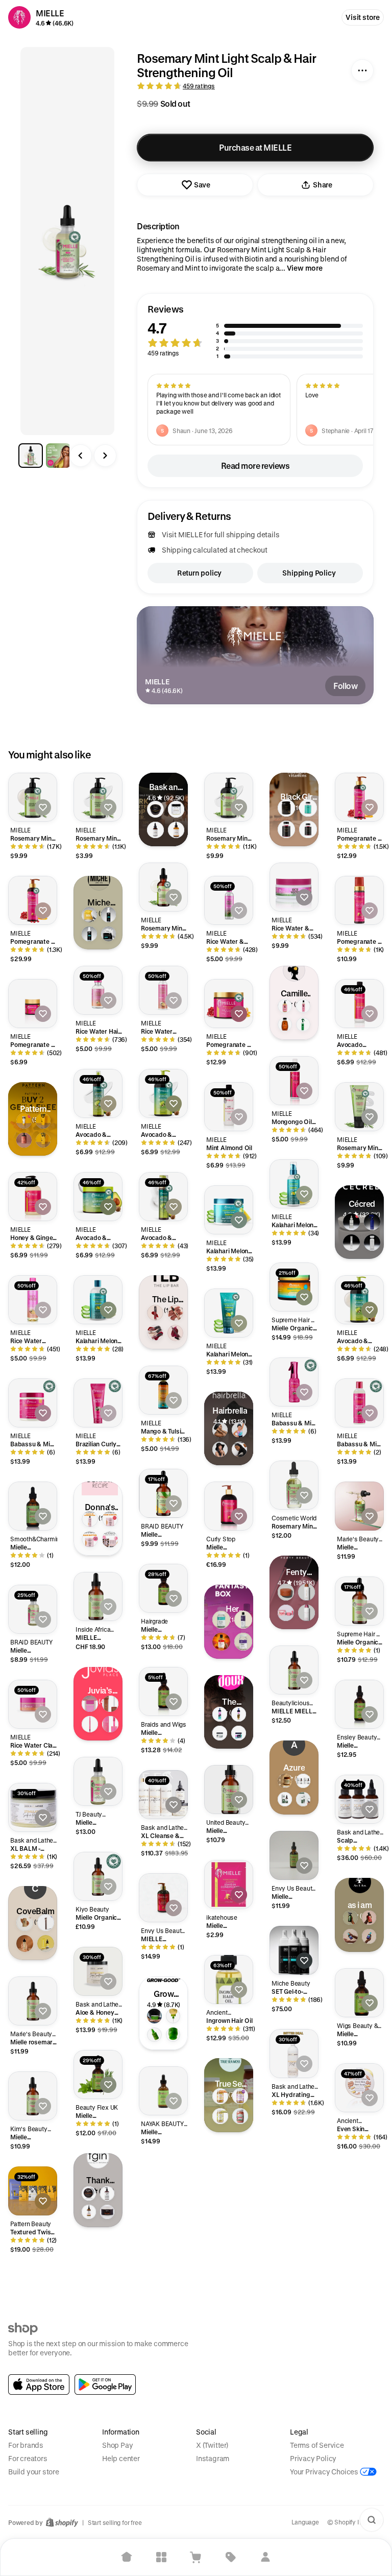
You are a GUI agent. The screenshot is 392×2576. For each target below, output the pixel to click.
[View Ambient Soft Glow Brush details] (46, 1923)
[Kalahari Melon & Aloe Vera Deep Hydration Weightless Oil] (294, 1184)
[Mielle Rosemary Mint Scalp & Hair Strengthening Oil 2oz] (98, 2074)
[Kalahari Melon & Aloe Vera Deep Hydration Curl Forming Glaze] (229, 1313)
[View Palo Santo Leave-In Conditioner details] (24, 1140)
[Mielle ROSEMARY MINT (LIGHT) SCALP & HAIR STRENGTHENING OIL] (359, 1506)
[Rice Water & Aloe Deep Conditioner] (294, 887)
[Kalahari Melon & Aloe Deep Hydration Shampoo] (98, 1300)
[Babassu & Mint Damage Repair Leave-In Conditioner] (294, 1382)
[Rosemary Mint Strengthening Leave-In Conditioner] (98, 797)
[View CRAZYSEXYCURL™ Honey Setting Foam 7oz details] (239, 1714)
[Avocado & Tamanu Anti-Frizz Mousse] (163, 1197)
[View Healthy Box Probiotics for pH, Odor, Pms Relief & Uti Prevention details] (243, 1642)
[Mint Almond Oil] (229, 1107)
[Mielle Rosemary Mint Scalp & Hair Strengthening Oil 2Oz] (163, 2091)
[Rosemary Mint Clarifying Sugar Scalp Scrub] (359, 1107)
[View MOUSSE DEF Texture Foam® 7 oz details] (220, 1714)
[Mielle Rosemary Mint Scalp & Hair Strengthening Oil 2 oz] (359, 1993)
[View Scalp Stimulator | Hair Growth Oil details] (155, 830)
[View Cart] (196, 2557)
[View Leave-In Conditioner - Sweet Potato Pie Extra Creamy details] (90, 1519)
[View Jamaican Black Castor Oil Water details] (369, 1918)
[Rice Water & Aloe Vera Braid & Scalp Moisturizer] (229, 900)
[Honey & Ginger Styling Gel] (33, 1197)
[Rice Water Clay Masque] (33, 1704)
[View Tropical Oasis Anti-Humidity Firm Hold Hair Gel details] (89, 915)
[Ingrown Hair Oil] (229, 1979)
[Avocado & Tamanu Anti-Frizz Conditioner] (163, 1093)
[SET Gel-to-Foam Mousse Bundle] (294, 1950)
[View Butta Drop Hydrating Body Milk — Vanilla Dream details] (306, 1613)
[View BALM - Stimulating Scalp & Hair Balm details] (176, 809)
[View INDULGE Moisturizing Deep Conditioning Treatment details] (109, 934)
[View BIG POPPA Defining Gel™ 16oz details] (239, 1733)
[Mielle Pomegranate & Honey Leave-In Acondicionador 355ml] (229, 1506)
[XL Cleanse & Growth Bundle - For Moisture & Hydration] (163, 1795)
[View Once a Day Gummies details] (286, 829)
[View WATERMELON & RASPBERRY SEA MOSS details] (240, 2116)
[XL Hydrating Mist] (294, 2054)
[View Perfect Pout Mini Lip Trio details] (155, 1333)
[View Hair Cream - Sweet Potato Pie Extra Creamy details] (110, 1519)
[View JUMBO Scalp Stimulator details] (176, 830)
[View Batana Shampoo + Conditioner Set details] (303, 1781)
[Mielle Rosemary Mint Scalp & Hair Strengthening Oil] (33, 1506)
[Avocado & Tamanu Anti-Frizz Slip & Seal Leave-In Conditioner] (98, 1093)
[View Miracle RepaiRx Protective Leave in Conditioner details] (107, 2193)
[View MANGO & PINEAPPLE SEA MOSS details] (220, 2096)
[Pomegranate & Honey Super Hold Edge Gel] (33, 1004)
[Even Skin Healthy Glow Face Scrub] (359, 2088)
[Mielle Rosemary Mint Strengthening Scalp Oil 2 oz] (229, 1790)
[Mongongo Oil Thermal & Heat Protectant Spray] (294, 1081)
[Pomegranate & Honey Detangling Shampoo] (359, 797)
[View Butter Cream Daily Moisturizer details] (89, 2193)
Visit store (363, 17)
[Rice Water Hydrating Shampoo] (33, 1300)
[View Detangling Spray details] (372, 1222)
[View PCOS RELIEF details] (308, 808)
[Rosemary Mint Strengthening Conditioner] (229, 797)
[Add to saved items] (43, 807)
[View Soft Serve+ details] (173, 2035)
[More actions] (362, 70)
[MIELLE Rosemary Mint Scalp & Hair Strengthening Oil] (98, 1596)
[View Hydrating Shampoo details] (372, 1243)
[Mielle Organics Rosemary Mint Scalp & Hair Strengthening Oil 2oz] (98, 1876)
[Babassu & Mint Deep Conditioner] (33, 1403)
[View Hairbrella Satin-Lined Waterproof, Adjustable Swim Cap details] (220, 1430)
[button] (255, 332)
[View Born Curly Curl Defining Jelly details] (369, 1936)
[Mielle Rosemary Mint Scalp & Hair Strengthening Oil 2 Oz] (163, 1493)
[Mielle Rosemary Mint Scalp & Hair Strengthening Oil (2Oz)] (163, 1691)
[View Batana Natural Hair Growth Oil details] (285, 1781)
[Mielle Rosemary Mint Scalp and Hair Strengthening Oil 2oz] (33, 2096)
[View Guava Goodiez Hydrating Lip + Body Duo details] (286, 1613)
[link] (39, 2384)
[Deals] (231, 2557)
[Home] (127, 2557)
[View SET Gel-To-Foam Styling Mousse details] (109, 915)
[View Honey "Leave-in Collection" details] (285, 1024)
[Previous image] (81, 456)
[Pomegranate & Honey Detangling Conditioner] (33, 900)
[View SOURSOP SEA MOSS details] (220, 2116)
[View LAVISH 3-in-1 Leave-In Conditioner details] (89, 934)
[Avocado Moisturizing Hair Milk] (359, 1004)
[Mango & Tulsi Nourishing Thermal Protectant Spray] (163, 1390)
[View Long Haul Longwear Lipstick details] (176, 1313)
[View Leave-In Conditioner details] (43, 1121)
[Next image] (105, 456)
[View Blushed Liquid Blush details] (110, 1724)
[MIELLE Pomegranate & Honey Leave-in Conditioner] (163, 1898)
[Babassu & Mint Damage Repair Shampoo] (359, 1403)
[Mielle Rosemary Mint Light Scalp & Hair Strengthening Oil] (33, 1609)
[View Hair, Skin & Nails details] (308, 829)
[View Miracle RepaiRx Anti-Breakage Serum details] (89, 2212)
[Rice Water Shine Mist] (163, 990)
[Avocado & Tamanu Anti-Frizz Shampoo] (359, 1300)
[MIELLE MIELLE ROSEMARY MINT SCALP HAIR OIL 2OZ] (294, 1670)
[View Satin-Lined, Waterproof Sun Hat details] (220, 1449)
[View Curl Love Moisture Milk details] (303, 1006)
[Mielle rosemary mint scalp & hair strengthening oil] (33, 2001)
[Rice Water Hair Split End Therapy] (98, 990)
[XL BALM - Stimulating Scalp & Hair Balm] (33, 1807)
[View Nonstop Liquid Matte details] (155, 1313)
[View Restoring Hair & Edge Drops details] (351, 1222)
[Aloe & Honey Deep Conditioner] (98, 1971)
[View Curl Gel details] (43, 1140)
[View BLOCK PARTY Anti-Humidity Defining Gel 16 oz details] (220, 1733)
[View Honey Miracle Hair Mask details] (107, 2212)
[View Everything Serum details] (154, 2035)
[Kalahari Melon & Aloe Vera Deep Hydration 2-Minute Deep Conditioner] (229, 1210)
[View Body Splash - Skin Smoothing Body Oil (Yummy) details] (221, 1642)
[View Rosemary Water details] (350, 1918)
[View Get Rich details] (154, 2016)
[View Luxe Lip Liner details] (90, 1724)
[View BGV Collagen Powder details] (286, 808)
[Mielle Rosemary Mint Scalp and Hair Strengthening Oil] (294, 1855)
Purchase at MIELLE (255, 147)
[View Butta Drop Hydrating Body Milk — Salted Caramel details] (306, 1592)
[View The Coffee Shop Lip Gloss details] (110, 1704)
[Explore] (161, 2557)
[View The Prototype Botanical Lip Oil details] (176, 1333)
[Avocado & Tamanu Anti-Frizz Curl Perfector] (98, 1197)
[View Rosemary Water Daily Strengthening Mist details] (303, 1024)
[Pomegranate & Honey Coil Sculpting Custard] (229, 1004)
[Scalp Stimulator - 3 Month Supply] (359, 1799)
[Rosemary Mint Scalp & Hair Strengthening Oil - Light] (294, 1485)
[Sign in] (265, 2557)
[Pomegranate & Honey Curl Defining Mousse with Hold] (359, 900)
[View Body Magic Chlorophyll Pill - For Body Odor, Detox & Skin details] (221, 1620)
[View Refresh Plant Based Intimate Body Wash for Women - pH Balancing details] (243, 1620)
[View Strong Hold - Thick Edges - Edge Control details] (155, 809)
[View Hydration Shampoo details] (24, 1121)
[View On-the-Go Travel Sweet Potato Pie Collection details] (110, 1539)
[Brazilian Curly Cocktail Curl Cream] (98, 1403)
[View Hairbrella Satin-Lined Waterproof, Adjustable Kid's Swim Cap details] (239, 1430)
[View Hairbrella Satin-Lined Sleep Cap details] (239, 1449)
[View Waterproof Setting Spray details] (25, 1943)
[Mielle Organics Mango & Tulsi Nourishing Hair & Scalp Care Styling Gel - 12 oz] (294, 1287)
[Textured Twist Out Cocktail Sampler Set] (33, 2191)
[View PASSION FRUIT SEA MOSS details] (240, 2096)
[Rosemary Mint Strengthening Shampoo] (33, 797)
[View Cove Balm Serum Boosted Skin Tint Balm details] (25, 1923)
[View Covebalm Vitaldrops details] (46, 1943)
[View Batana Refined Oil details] (285, 1799)
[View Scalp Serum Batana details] (303, 1799)
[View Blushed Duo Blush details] (90, 1704)
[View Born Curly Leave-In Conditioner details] (350, 1936)
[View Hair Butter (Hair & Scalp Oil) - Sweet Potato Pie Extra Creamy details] (90, 1539)
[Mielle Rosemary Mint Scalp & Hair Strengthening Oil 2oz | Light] (98, 1781)
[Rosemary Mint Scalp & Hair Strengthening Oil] (163, 887)
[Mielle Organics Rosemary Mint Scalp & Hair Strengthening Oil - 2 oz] (359, 1601)
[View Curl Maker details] (285, 1006)
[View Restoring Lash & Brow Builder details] (351, 1243)
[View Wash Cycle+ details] (173, 2016)
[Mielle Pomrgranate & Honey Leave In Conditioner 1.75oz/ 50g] (229, 1885)
